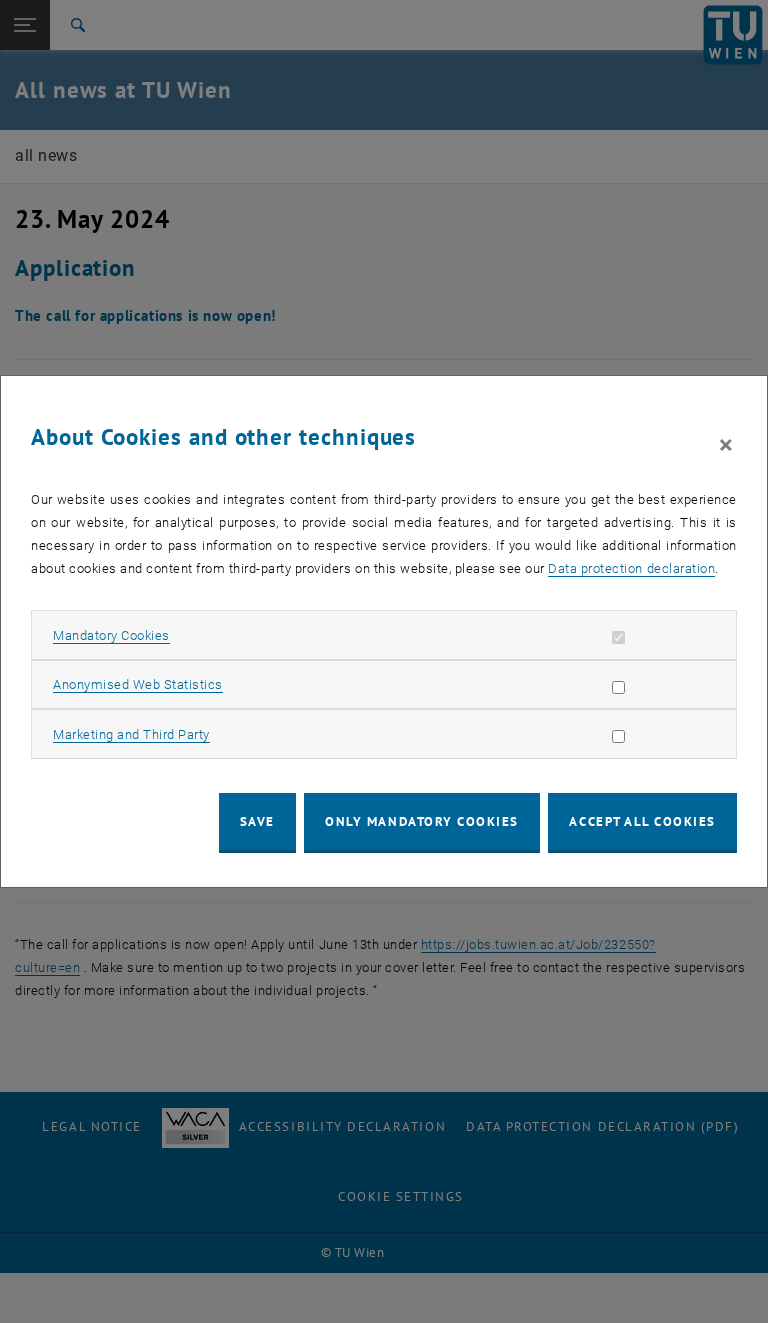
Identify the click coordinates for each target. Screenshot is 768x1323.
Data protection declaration (631, 568)
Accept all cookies (642, 821)
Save (257, 821)
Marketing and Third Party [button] (131, 734)
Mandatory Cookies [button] (111, 635)
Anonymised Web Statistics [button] (138, 684)
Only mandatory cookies (422, 821)
